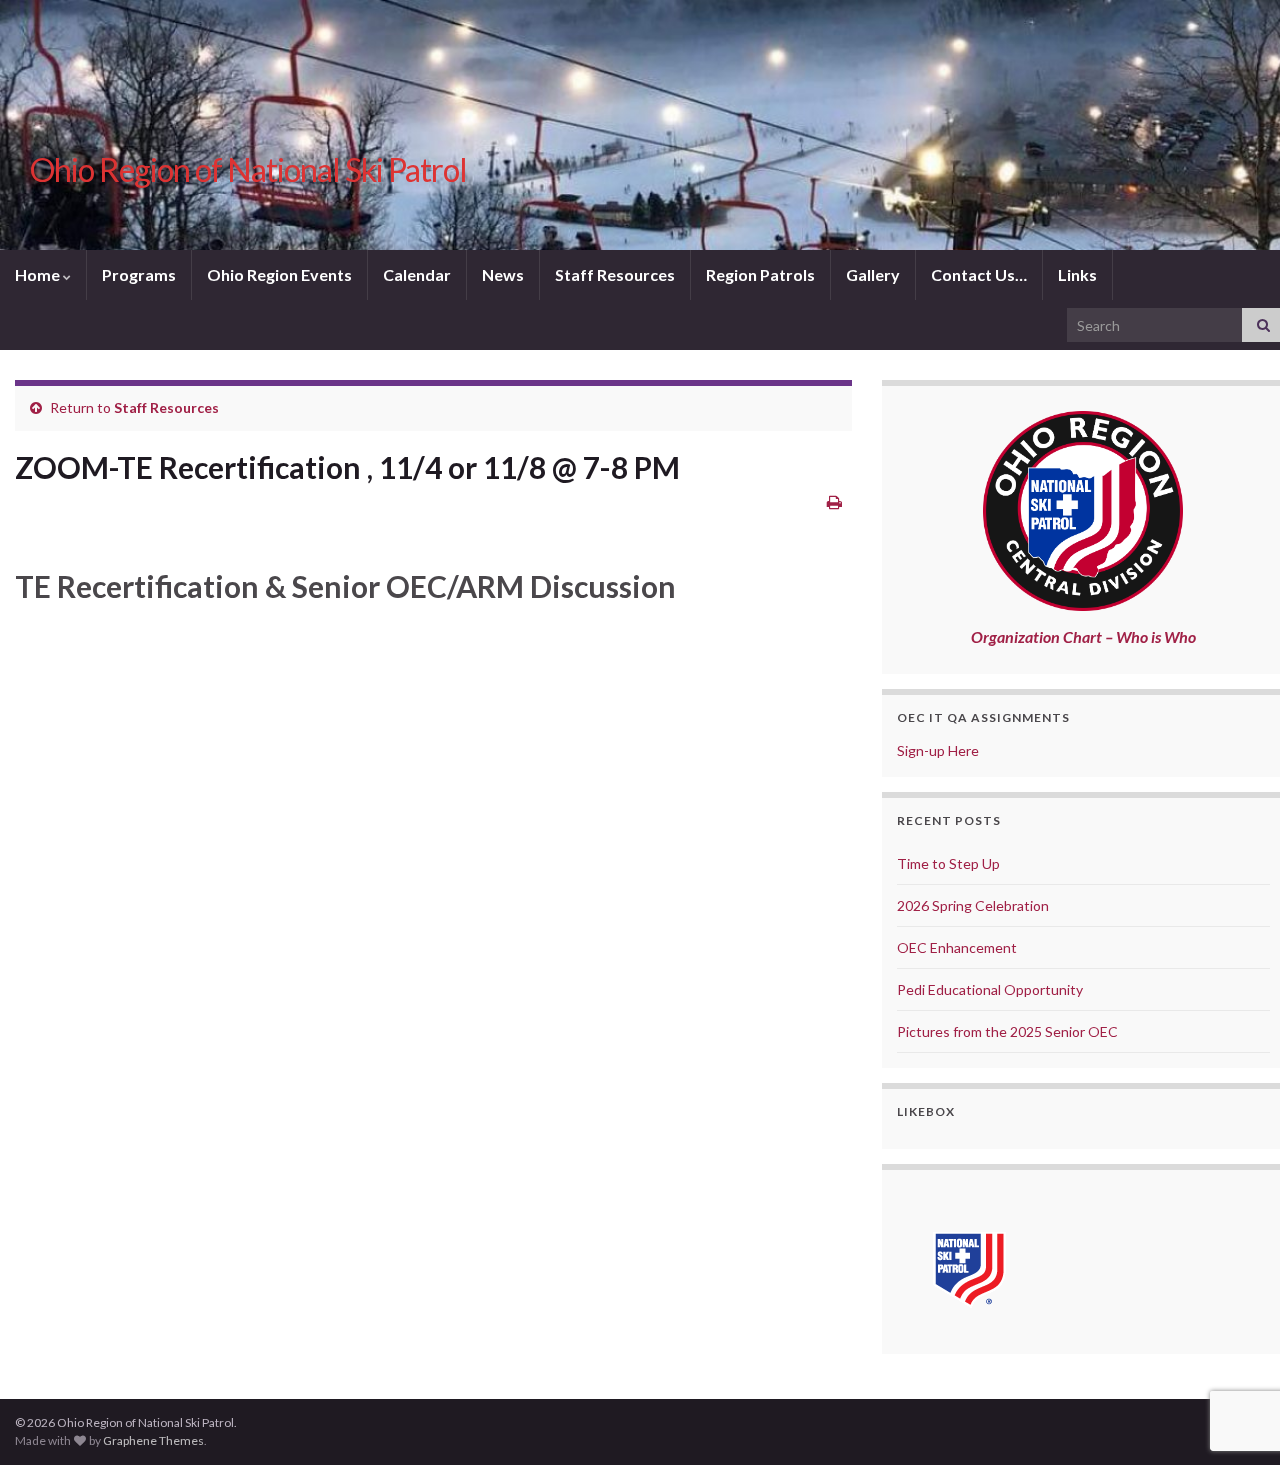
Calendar (417, 274)
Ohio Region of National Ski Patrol (248, 169)
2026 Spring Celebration (973, 905)
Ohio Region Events (279, 274)
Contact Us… (979, 274)
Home (39, 274)
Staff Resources (615, 274)
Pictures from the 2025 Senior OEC (1007, 1031)
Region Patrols (760, 274)
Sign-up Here (938, 750)
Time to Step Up (948, 863)
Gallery (873, 274)
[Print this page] (834, 501)
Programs (139, 274)
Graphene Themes (153, 1440)
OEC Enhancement (957, 947)
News (503, 274)
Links (1077, 274)
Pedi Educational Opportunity (990, 989)
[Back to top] (1235, 1346)
